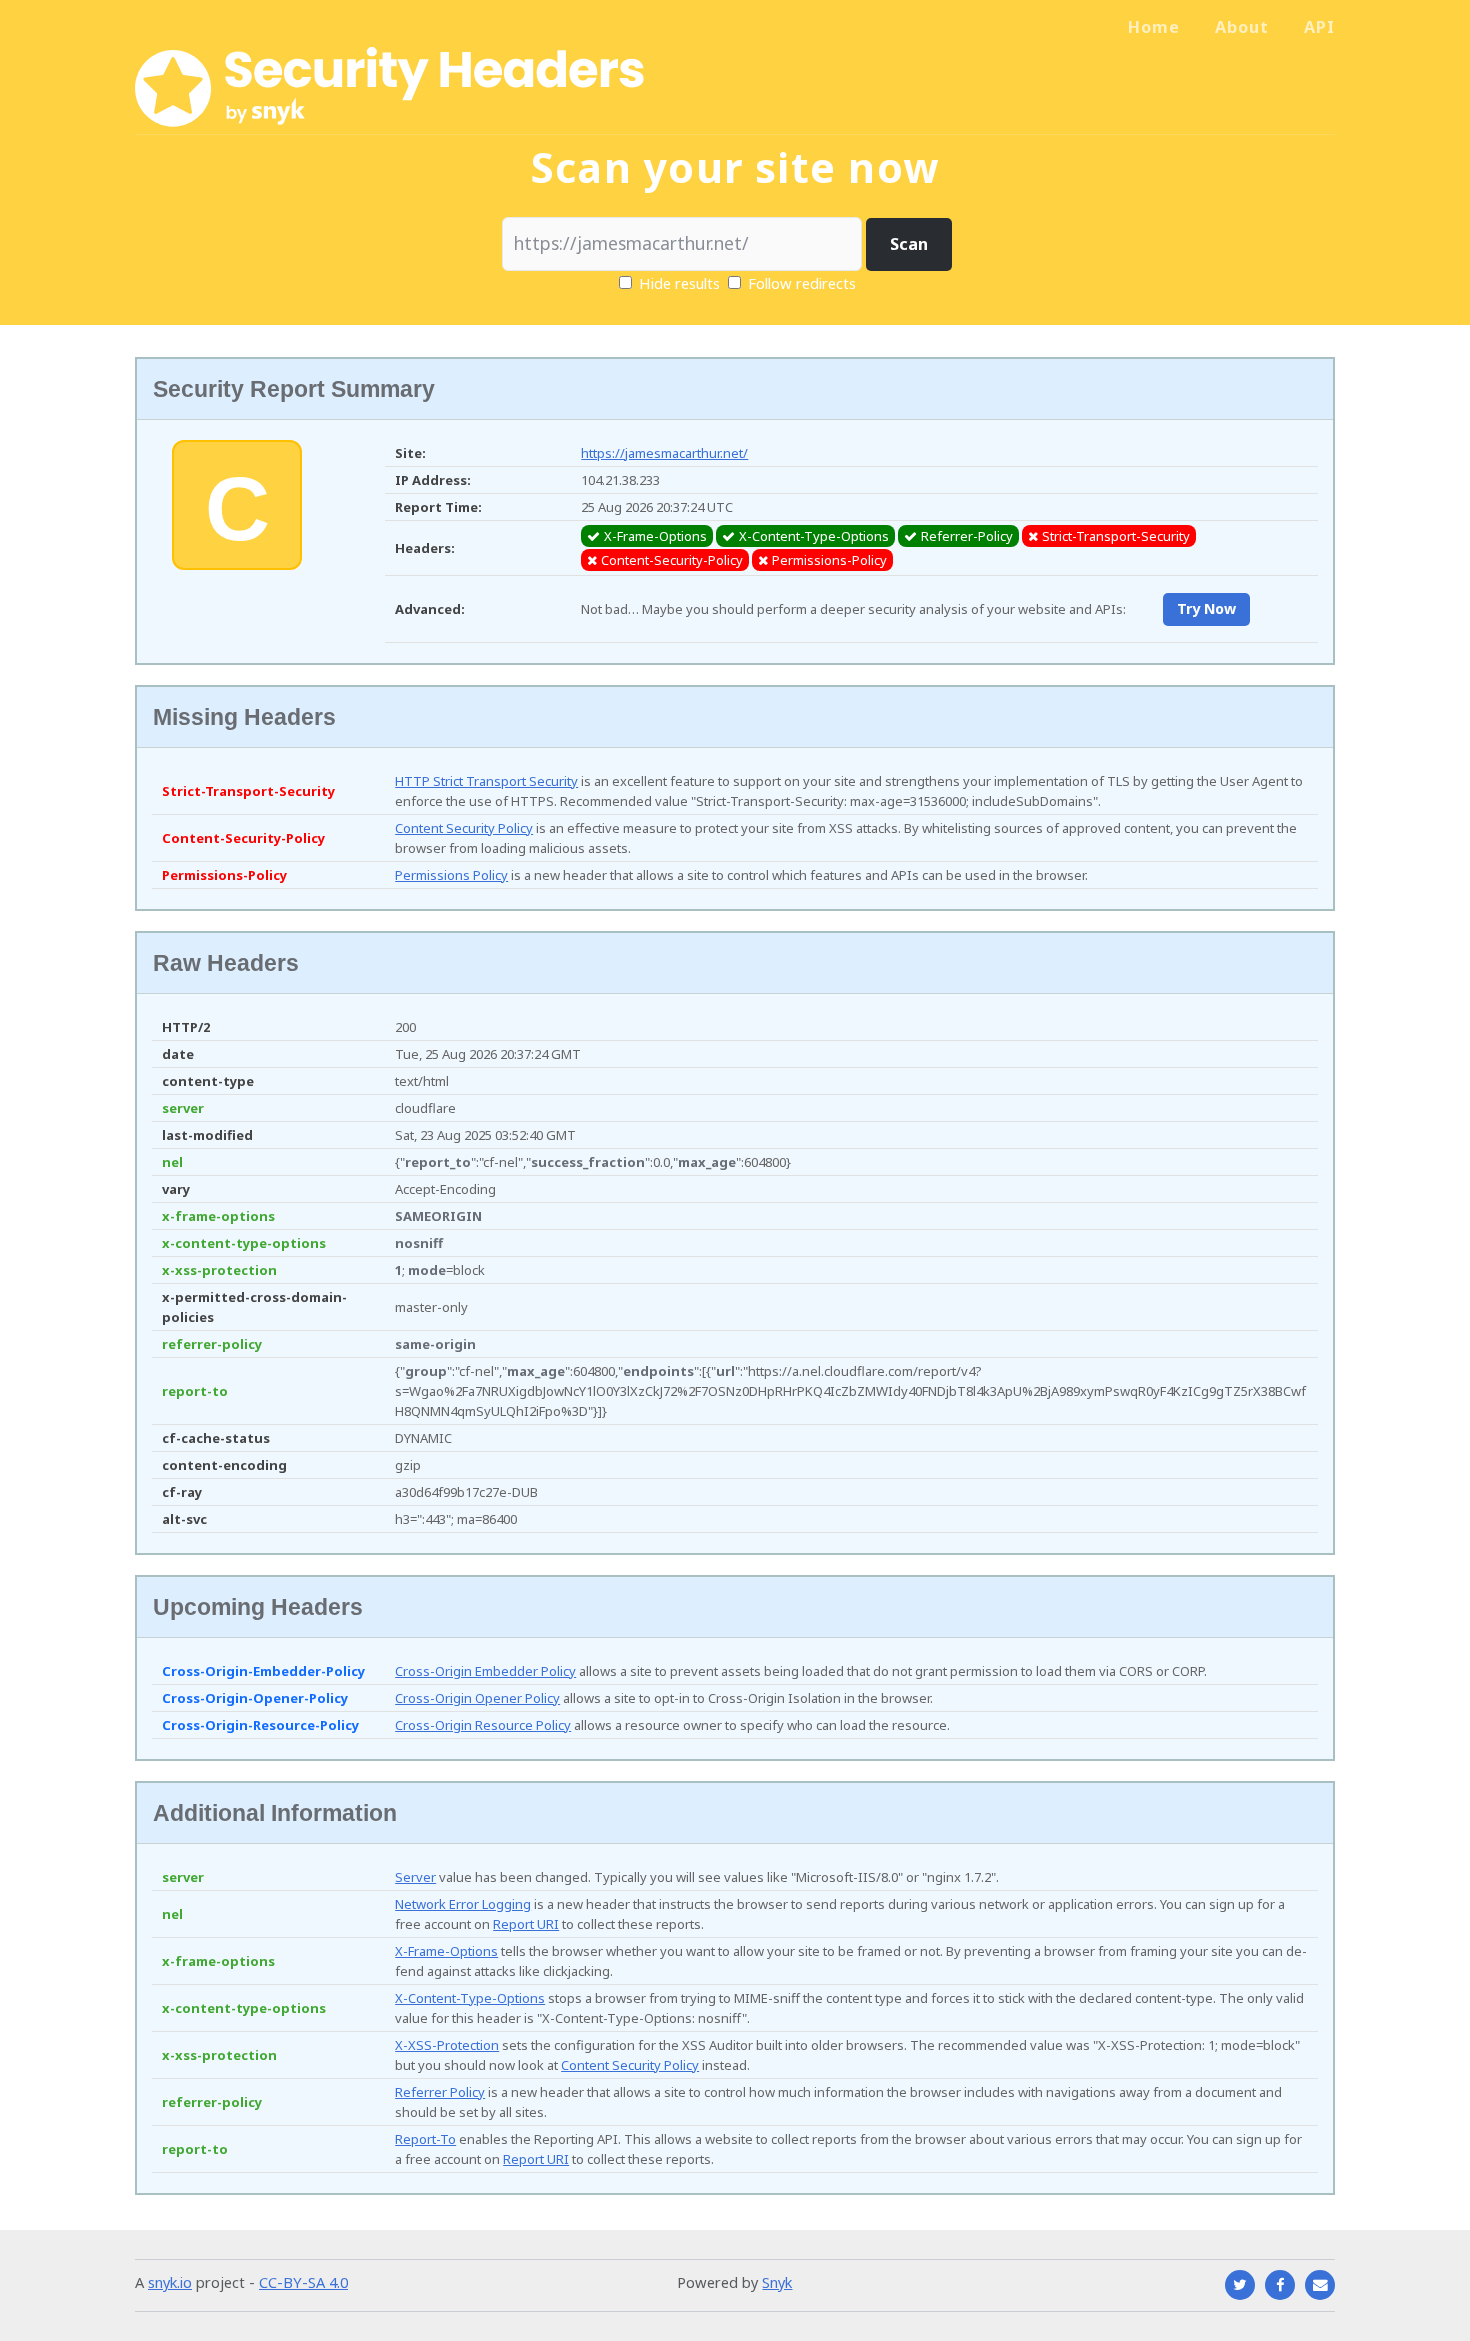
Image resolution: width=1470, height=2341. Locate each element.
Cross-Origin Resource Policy (483, 1725)
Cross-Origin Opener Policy (477, 1698)
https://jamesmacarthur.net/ (664, 453)
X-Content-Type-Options (470, 1998)
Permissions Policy (451, 875)
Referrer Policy (440, 2092)
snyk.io (170, 2282)
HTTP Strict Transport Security (486, 781)
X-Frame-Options (446, 1951)
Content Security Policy (464, 828)
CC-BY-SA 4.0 (303, 2282)
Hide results (677, 283)
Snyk (777, 2282)
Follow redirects (802, 283)
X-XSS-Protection (447, 2045)
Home (1154, 27)
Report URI (526, 1924)
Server (415, 1877)
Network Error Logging (463, 1904)
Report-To (425, 2139)
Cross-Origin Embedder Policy (485, 1671)
